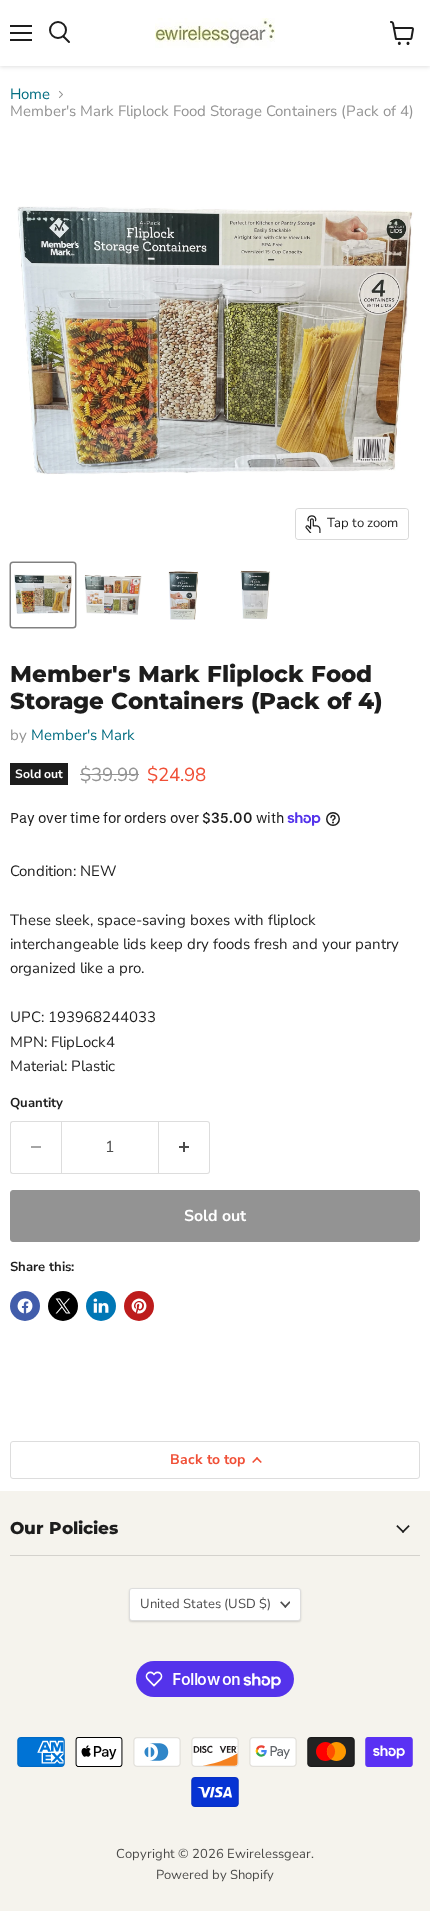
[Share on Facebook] (25, 1306)
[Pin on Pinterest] (139, 1306)
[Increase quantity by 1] (184, 1147)
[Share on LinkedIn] (101, 1306)
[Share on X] (63, 1306)
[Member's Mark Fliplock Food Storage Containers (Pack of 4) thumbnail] (43, 595)
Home (30, 94)
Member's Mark (83, 735)
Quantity (36, 1103)
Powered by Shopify (215, 1875)
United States (205, 1604)
